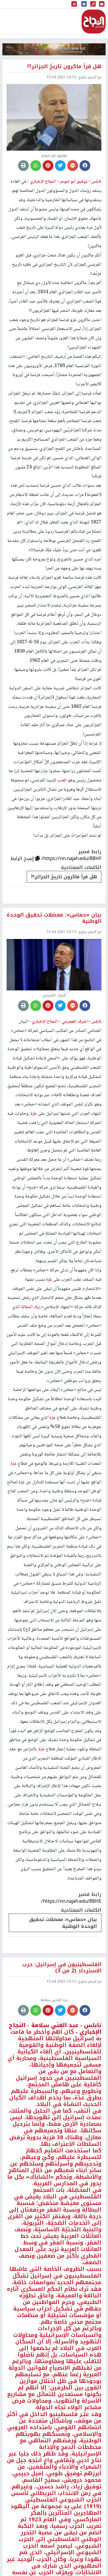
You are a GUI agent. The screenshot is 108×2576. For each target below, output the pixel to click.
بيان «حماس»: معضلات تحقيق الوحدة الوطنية (63, 1923)
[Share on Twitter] (60, 166)
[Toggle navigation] (74, 4)
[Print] (23, 166)
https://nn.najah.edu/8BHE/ (71, 1901)
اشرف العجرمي (74, 1022)
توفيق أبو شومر (73, 182)
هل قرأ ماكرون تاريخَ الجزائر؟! (64, 877)
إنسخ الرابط (23, 858)
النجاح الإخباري (94, 22)
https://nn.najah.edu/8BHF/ (71, 858)
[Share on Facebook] (85, 166)
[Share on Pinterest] (48, 166)
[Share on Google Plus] (73, 166)
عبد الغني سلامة (54, 2085)
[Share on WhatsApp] (36, 166)
